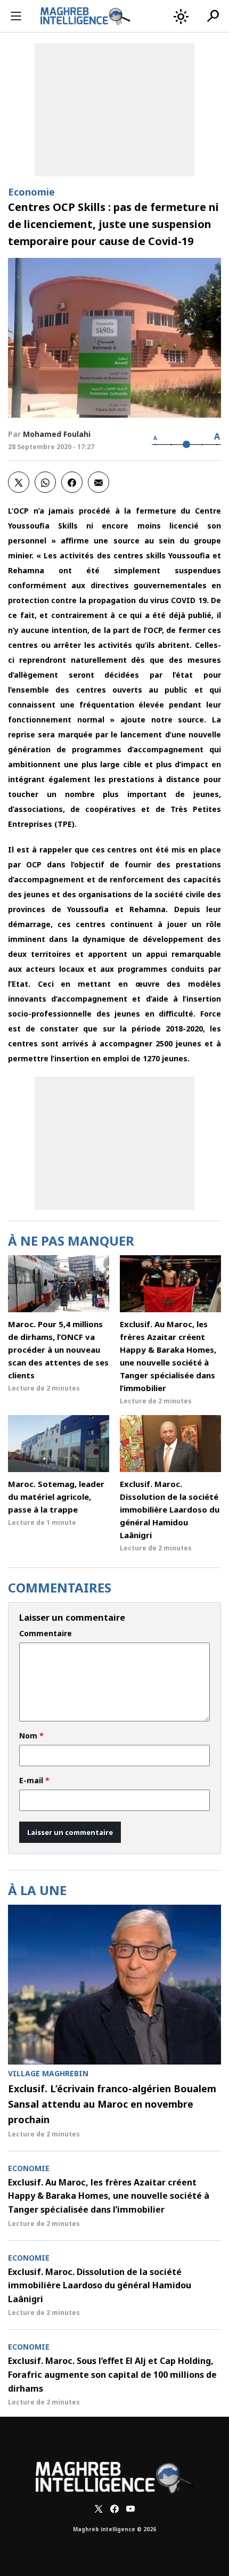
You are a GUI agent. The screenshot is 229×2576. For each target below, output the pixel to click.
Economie (31, 192)
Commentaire (46, 1634)
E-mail (34, 1781)
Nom (31, 1736)
